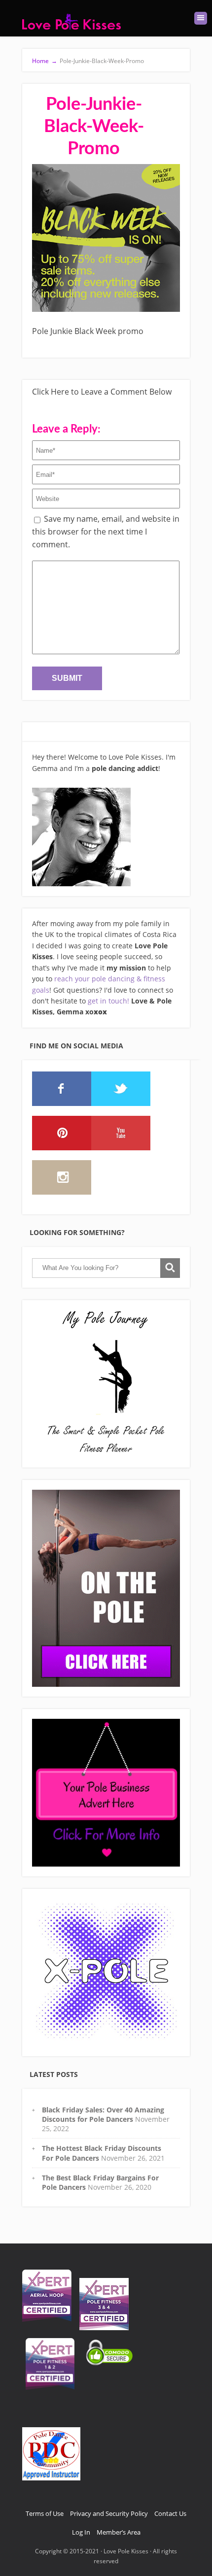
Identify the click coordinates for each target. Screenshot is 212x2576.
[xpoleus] (106, 1973)
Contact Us (170, 2513)
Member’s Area (119, 2532)
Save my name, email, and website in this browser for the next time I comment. (106, 531)
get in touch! (108, 1001)
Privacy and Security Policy (109, 2513)
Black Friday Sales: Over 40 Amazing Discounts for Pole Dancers (103, 2114)
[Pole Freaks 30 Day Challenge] (106, 1588)
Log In (81, 2532)
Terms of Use (45, 2513)
